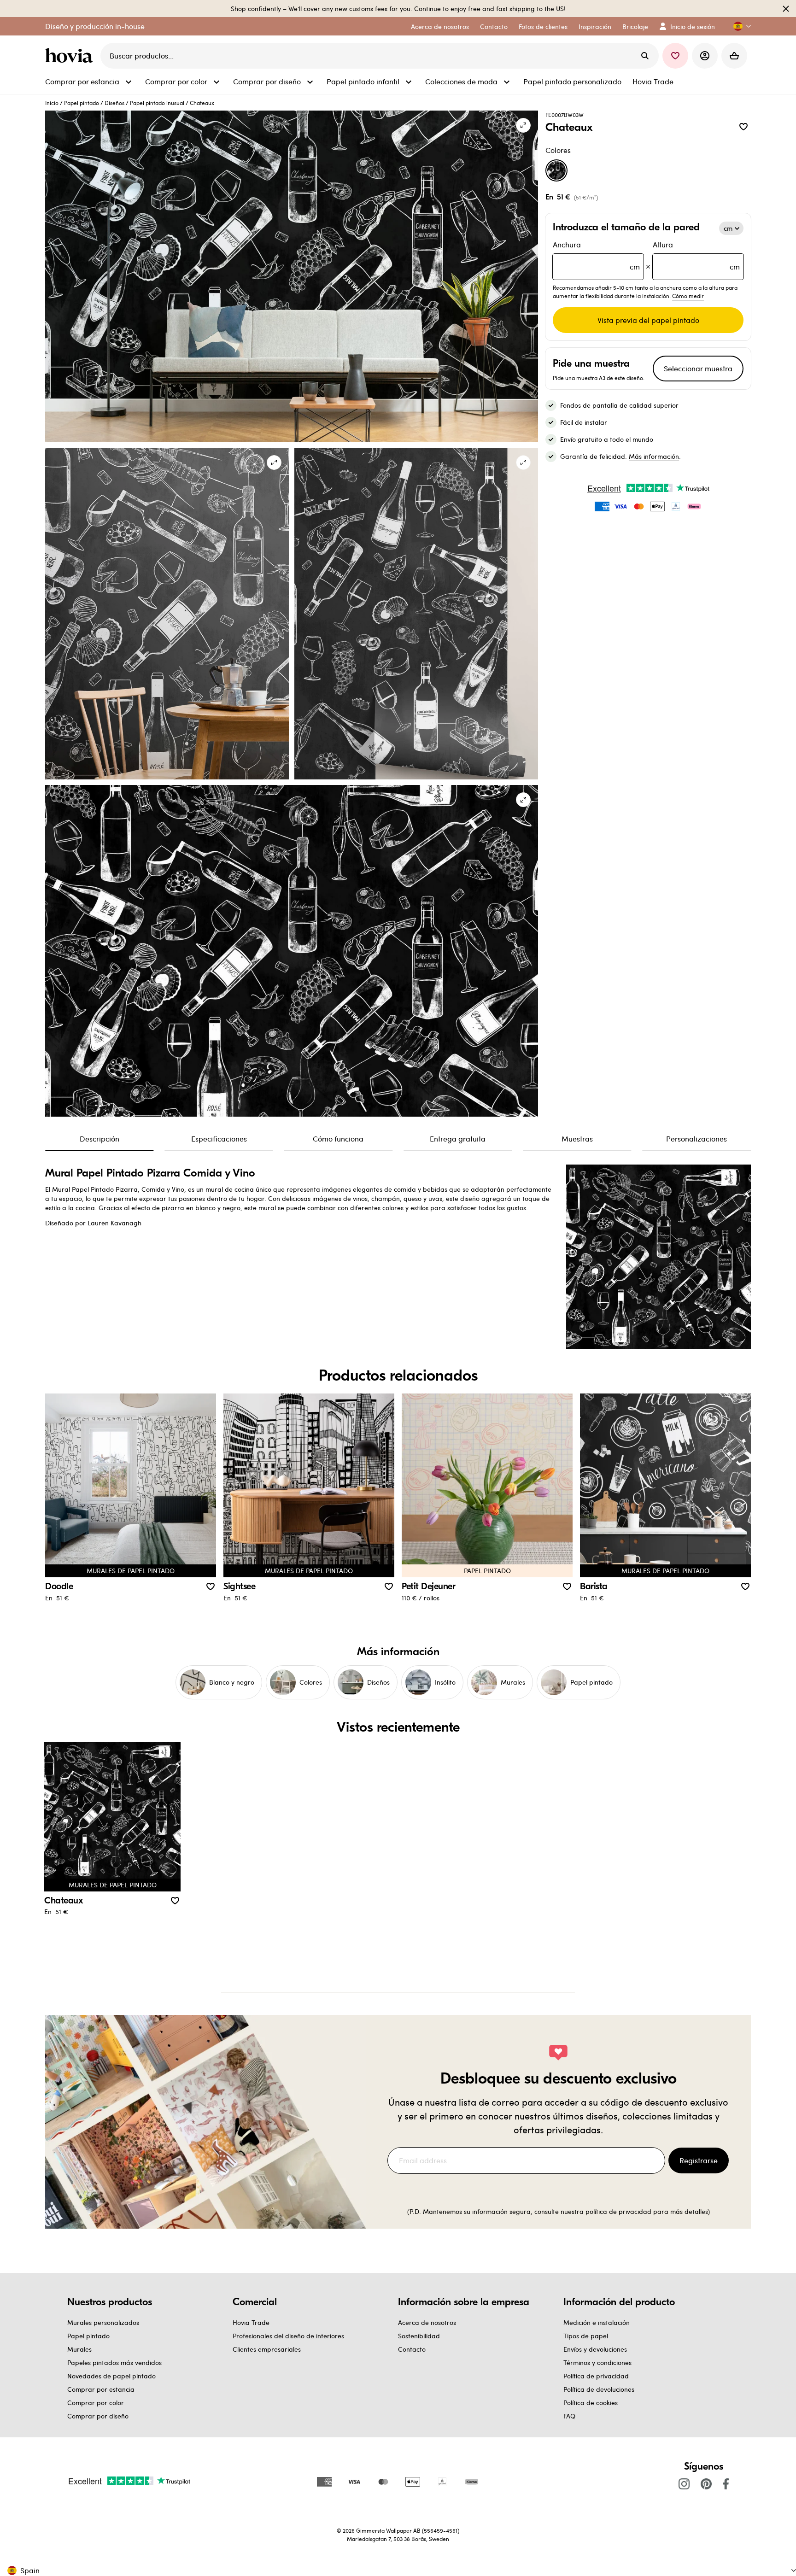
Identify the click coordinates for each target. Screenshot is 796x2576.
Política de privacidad (596, 2376)
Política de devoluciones (599, 2389)
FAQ (569, 2416)
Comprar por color (96, 2403)
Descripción (99, 1139)
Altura (696, 255)
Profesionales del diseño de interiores (288, 2336)
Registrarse (699, 2160)
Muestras (577, 1139)
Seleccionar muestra (698, 368)
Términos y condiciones (597, 2362)
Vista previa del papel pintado (648, 320)
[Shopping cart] (734, 56)
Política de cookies (591, 2403)
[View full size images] (523, 125)
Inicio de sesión (693, 26)
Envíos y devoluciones (595, 2349)
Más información (654, 456)
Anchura (596, 255)
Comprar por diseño (98, 2416)
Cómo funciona (338, 1139)
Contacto (412, 2349)
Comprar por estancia (101, 2389)
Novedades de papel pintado (111, 2376)
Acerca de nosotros (427, 2322)
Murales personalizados (103, 2322)
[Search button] (645, 56)
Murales (79, 2349)
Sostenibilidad (419, 2336)
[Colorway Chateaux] (556, 170)
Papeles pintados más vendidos (114, 2362)
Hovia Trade (251, 2322)
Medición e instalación (597, 2322)
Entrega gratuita (458, 1139)
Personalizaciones (696, 1139)
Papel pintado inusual (157, 103)
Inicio (52, 103)
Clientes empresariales (267, 2349)
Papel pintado (82, 103)
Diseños (114, 103)
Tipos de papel (586, 2336)
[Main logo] (71, 56)
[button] (738, 26)
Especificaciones (219, 1139)
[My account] (705, 56)
